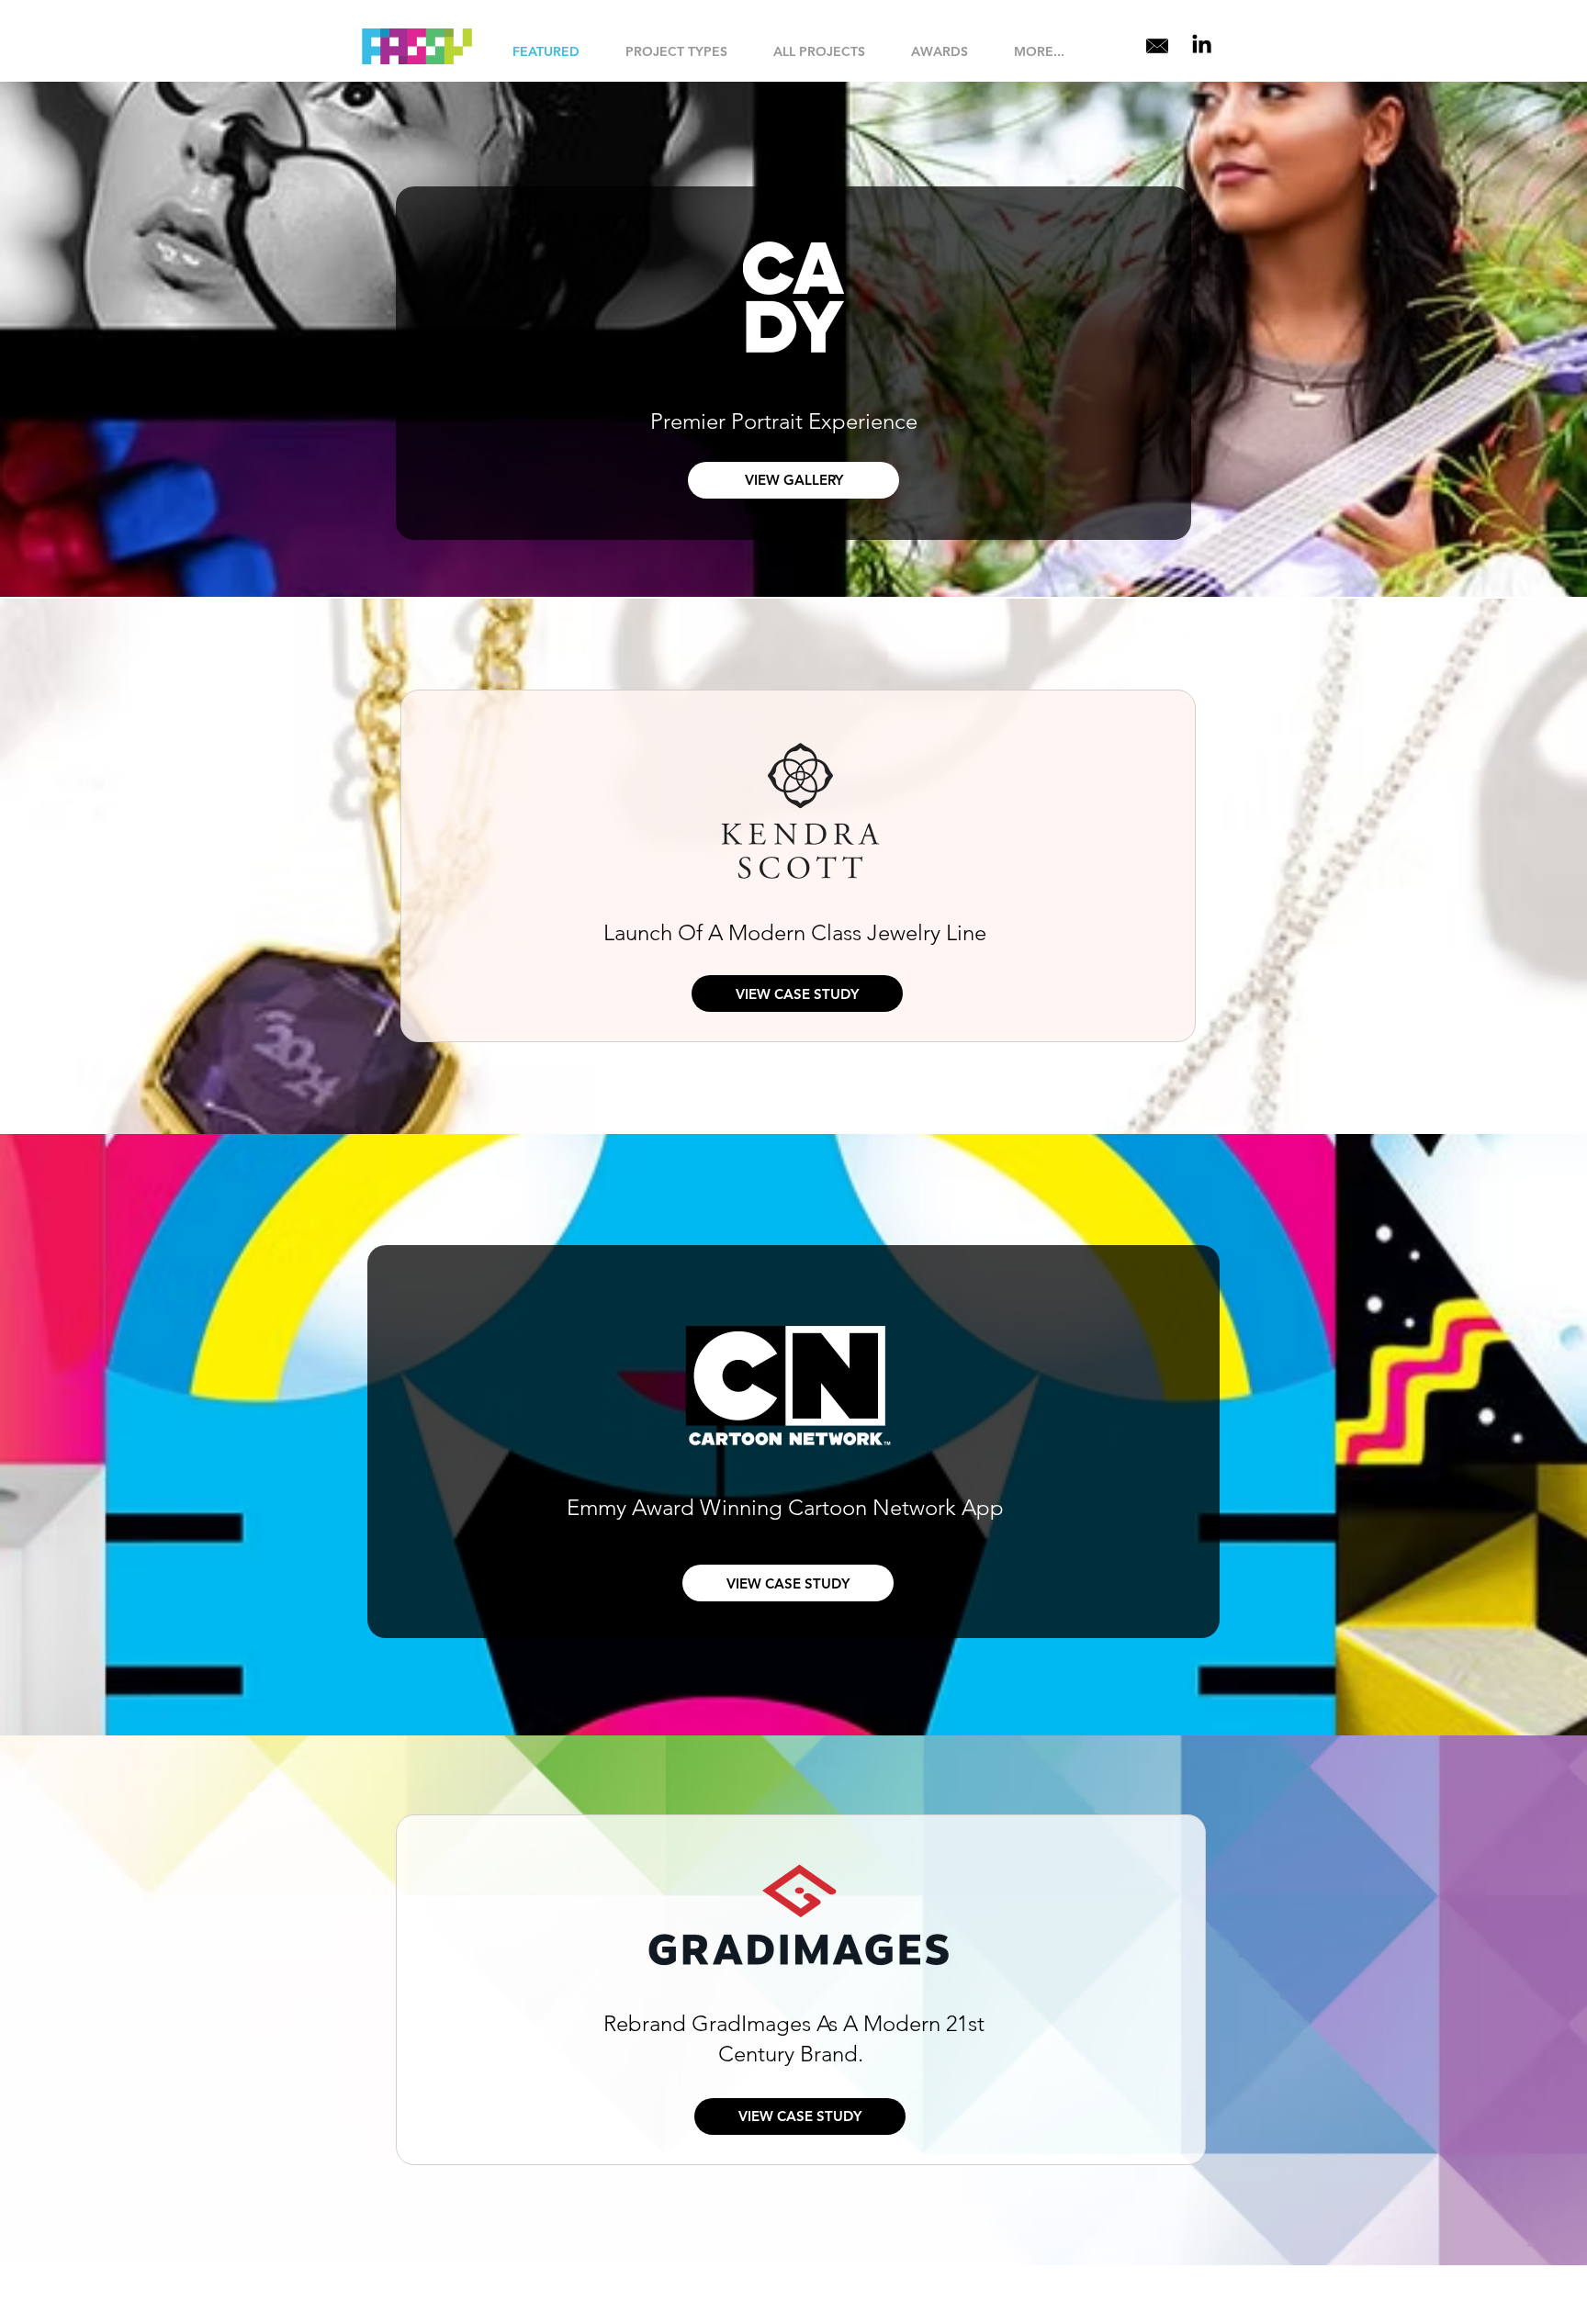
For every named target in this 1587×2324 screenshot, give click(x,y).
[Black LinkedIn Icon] (1202, 44)
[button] (676, 52)
